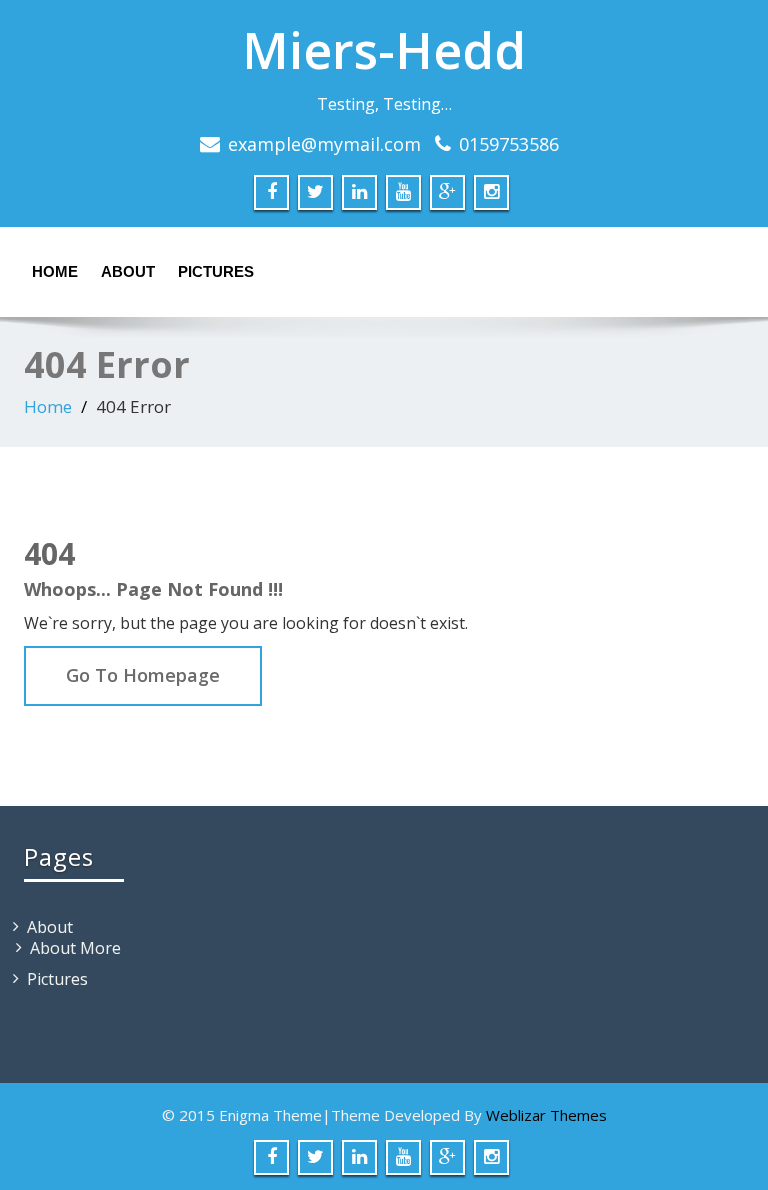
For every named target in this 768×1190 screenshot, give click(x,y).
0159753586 (509, 144)
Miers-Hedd (384, 50)
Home (55, 271)
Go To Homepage (143, 675)
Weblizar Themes (546, 1115)
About (128, 271)
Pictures (216, 271)
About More (75, 948)
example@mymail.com (324, 144)
